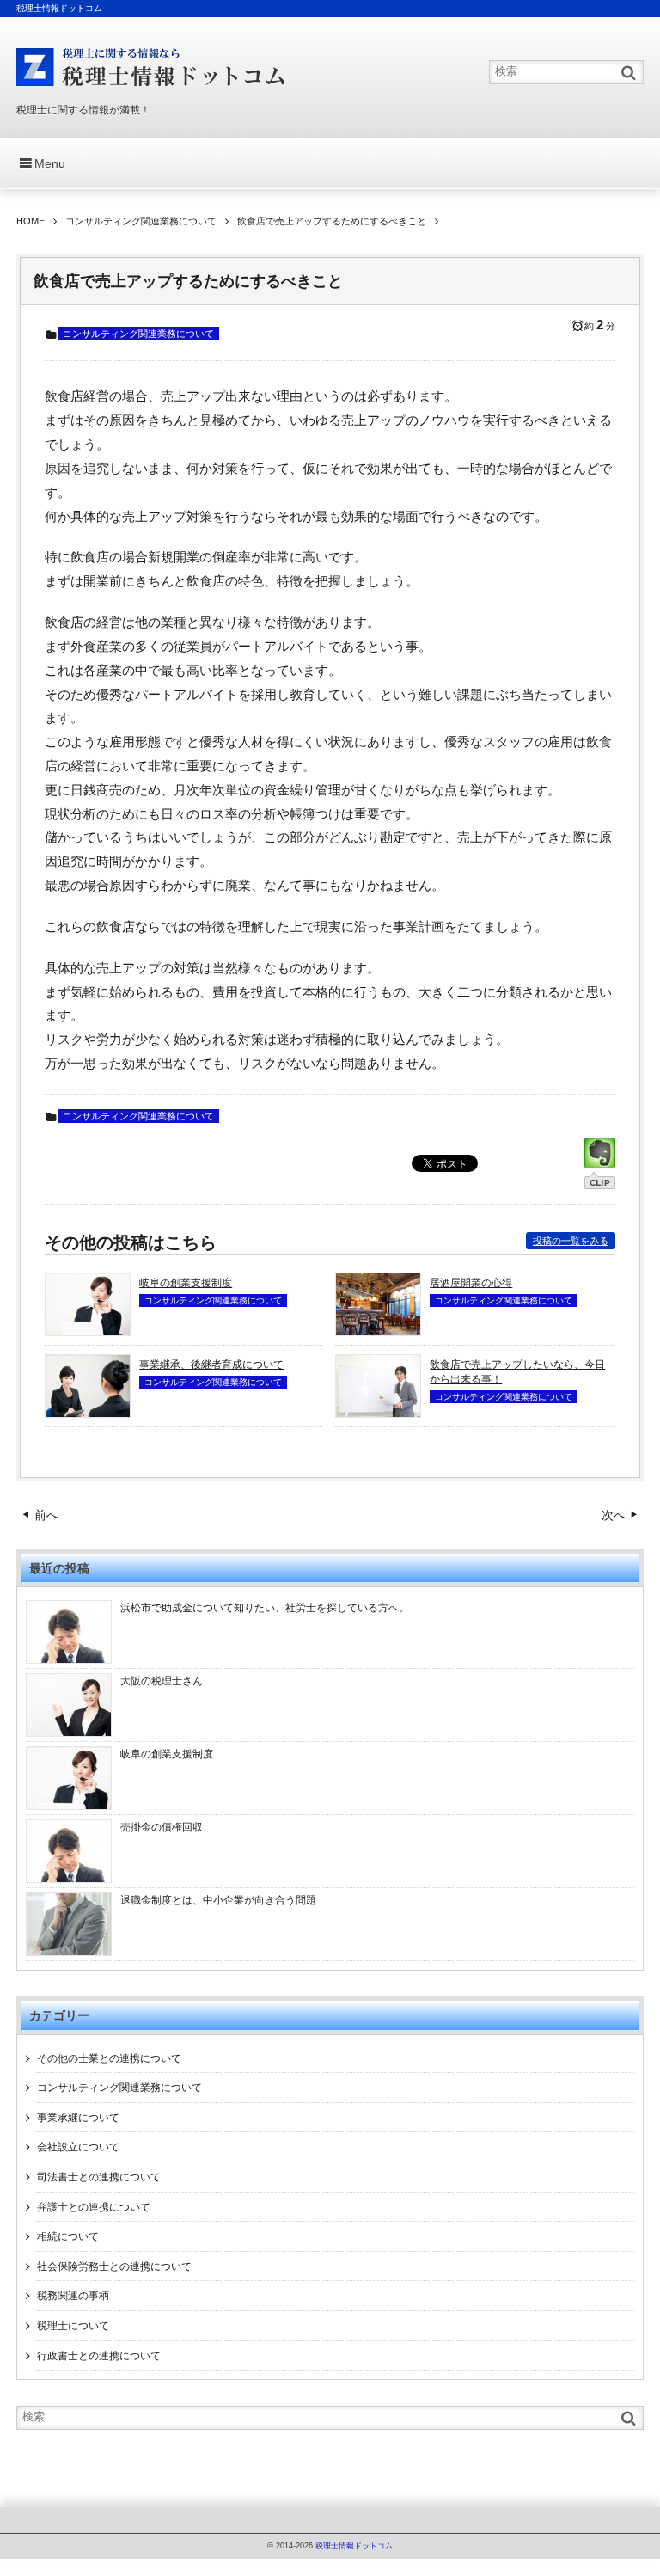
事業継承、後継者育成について (211, 1365)
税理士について (73, 2326)
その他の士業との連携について (109, 2058)
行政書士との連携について (99, 2356)
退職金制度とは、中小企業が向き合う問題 (218, 1900)
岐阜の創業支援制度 (186, 1283)
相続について (68, 2236)
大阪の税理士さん (162, 1681)
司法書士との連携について (99, 2177)
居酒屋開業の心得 (471, 1283)
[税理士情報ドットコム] (152, 67)
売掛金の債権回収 (162, 1827)
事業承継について (78, 2118)
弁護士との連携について (94, 2207)
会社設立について (78, 2147)
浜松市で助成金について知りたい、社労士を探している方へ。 (265, 1608)
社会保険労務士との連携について (114, 2266)
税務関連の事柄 (73, 2296)
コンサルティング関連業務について (138, 334)
